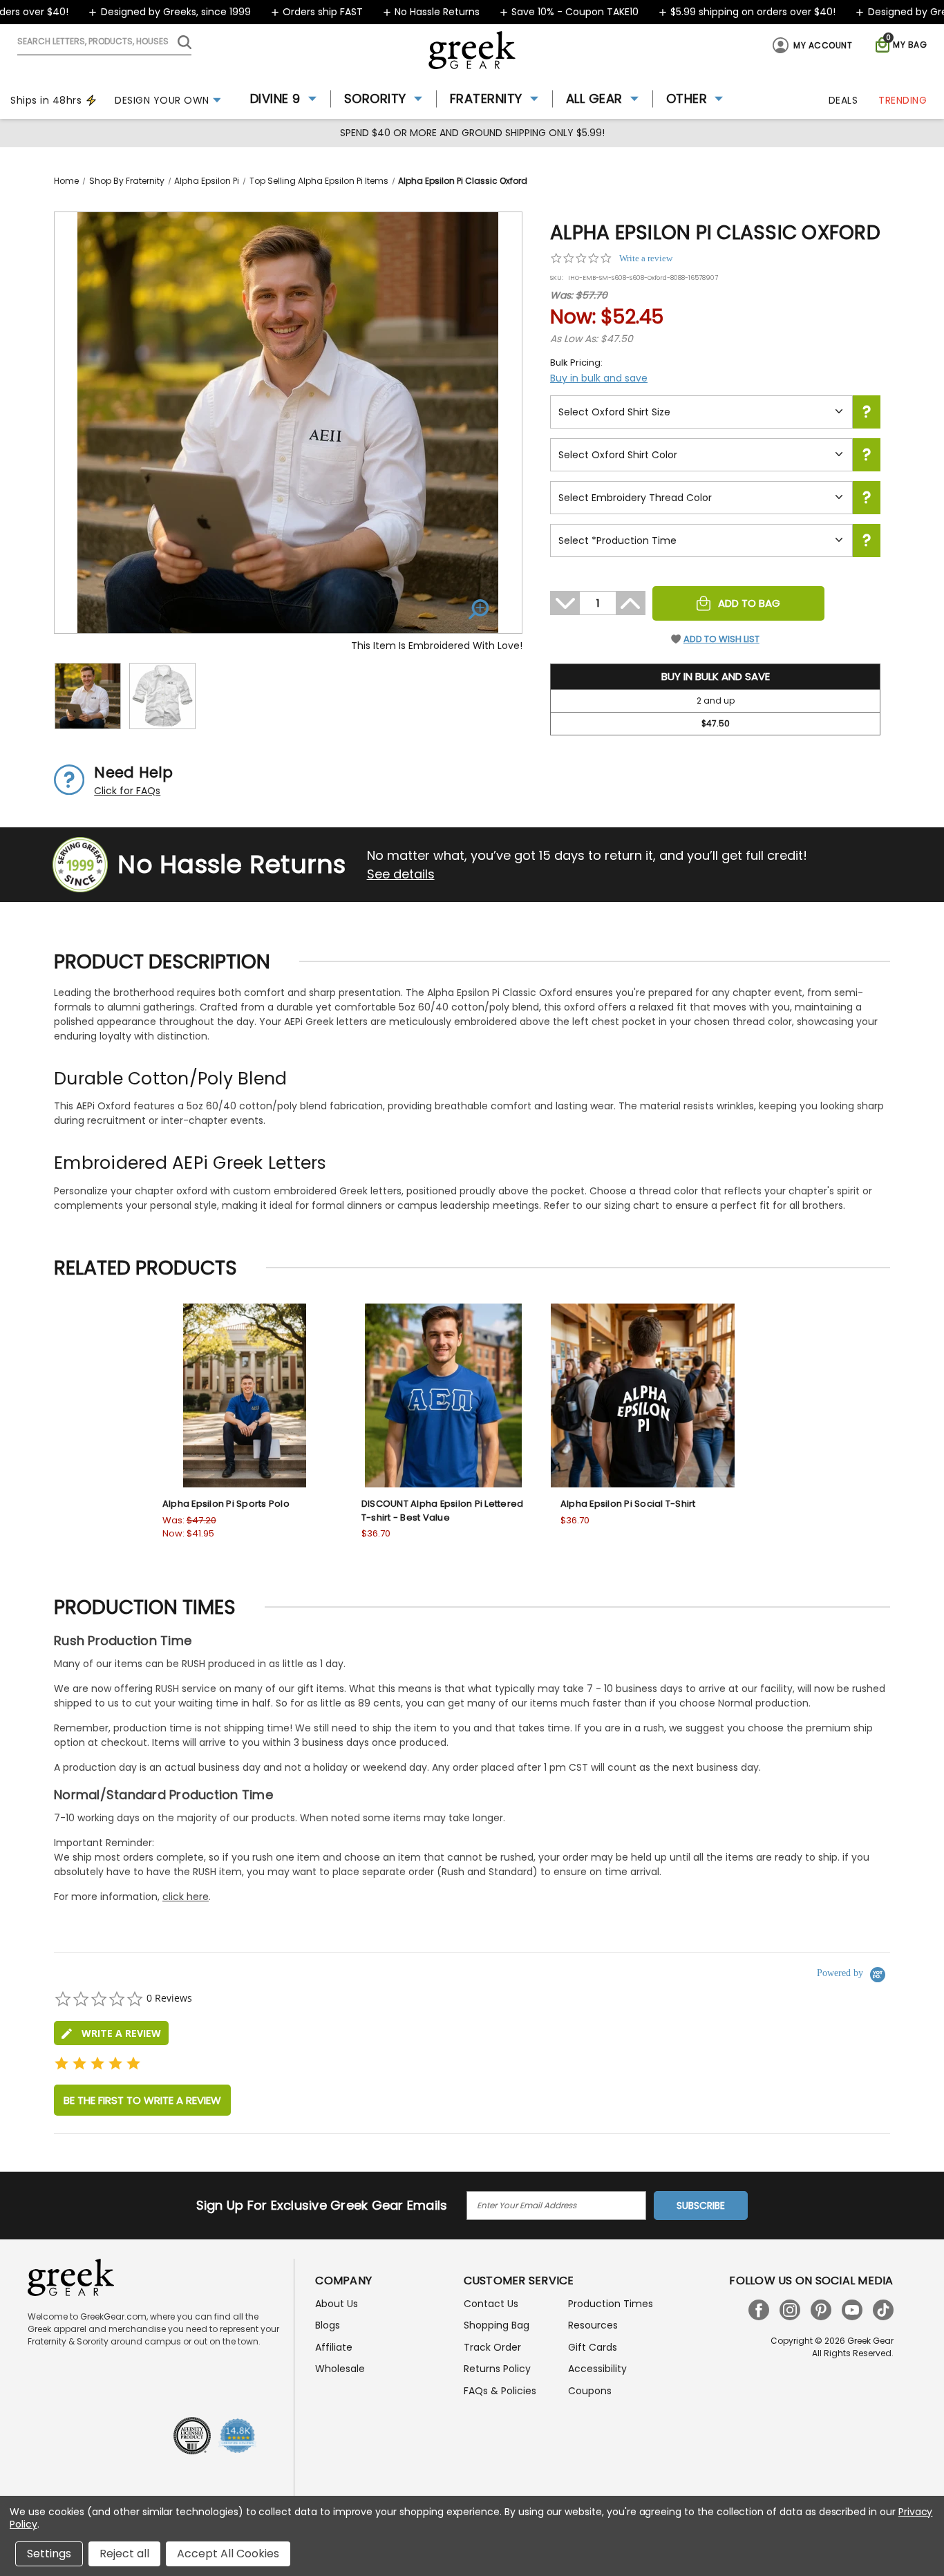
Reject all (124, 2554)
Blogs (328, 2325)
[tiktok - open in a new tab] (883, 2310)
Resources (593, 2325)
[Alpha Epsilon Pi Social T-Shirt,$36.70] (643, 1395)
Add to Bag (749, 603)
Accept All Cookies (228, 2554)
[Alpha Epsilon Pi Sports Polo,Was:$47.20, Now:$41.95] (245, 1395)
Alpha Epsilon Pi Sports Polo (226, 1504)
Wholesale (340, 2369)
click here (186, 1897)
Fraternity (486, 98)
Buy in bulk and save (599, 378)
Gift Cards (593, 2347)
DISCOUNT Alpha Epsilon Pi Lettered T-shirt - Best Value (443, 1511)
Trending (903, 100)
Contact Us (491, 2304)
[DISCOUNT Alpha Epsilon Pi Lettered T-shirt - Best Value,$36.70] (444, 1395)
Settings (49, 2554)
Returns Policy (497, 2369)
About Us (337, 2304)
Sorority (375, 98)
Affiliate (334, 2347)
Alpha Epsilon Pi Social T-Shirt (628, 1504)
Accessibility (597, 2369)
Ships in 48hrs (46, 100)
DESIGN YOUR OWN (162, 100)
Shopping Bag (497, 2325)
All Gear (594, 98)
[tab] (111, 2033)
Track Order (492, 2347)
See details (401, 874)
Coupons (590, 2391)
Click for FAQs (127, 791)
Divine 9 (275, 98)
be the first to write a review (142, 2100)
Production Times (611, 2304)
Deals (843, 100)
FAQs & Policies (500, 2391)
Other (687, 98)
